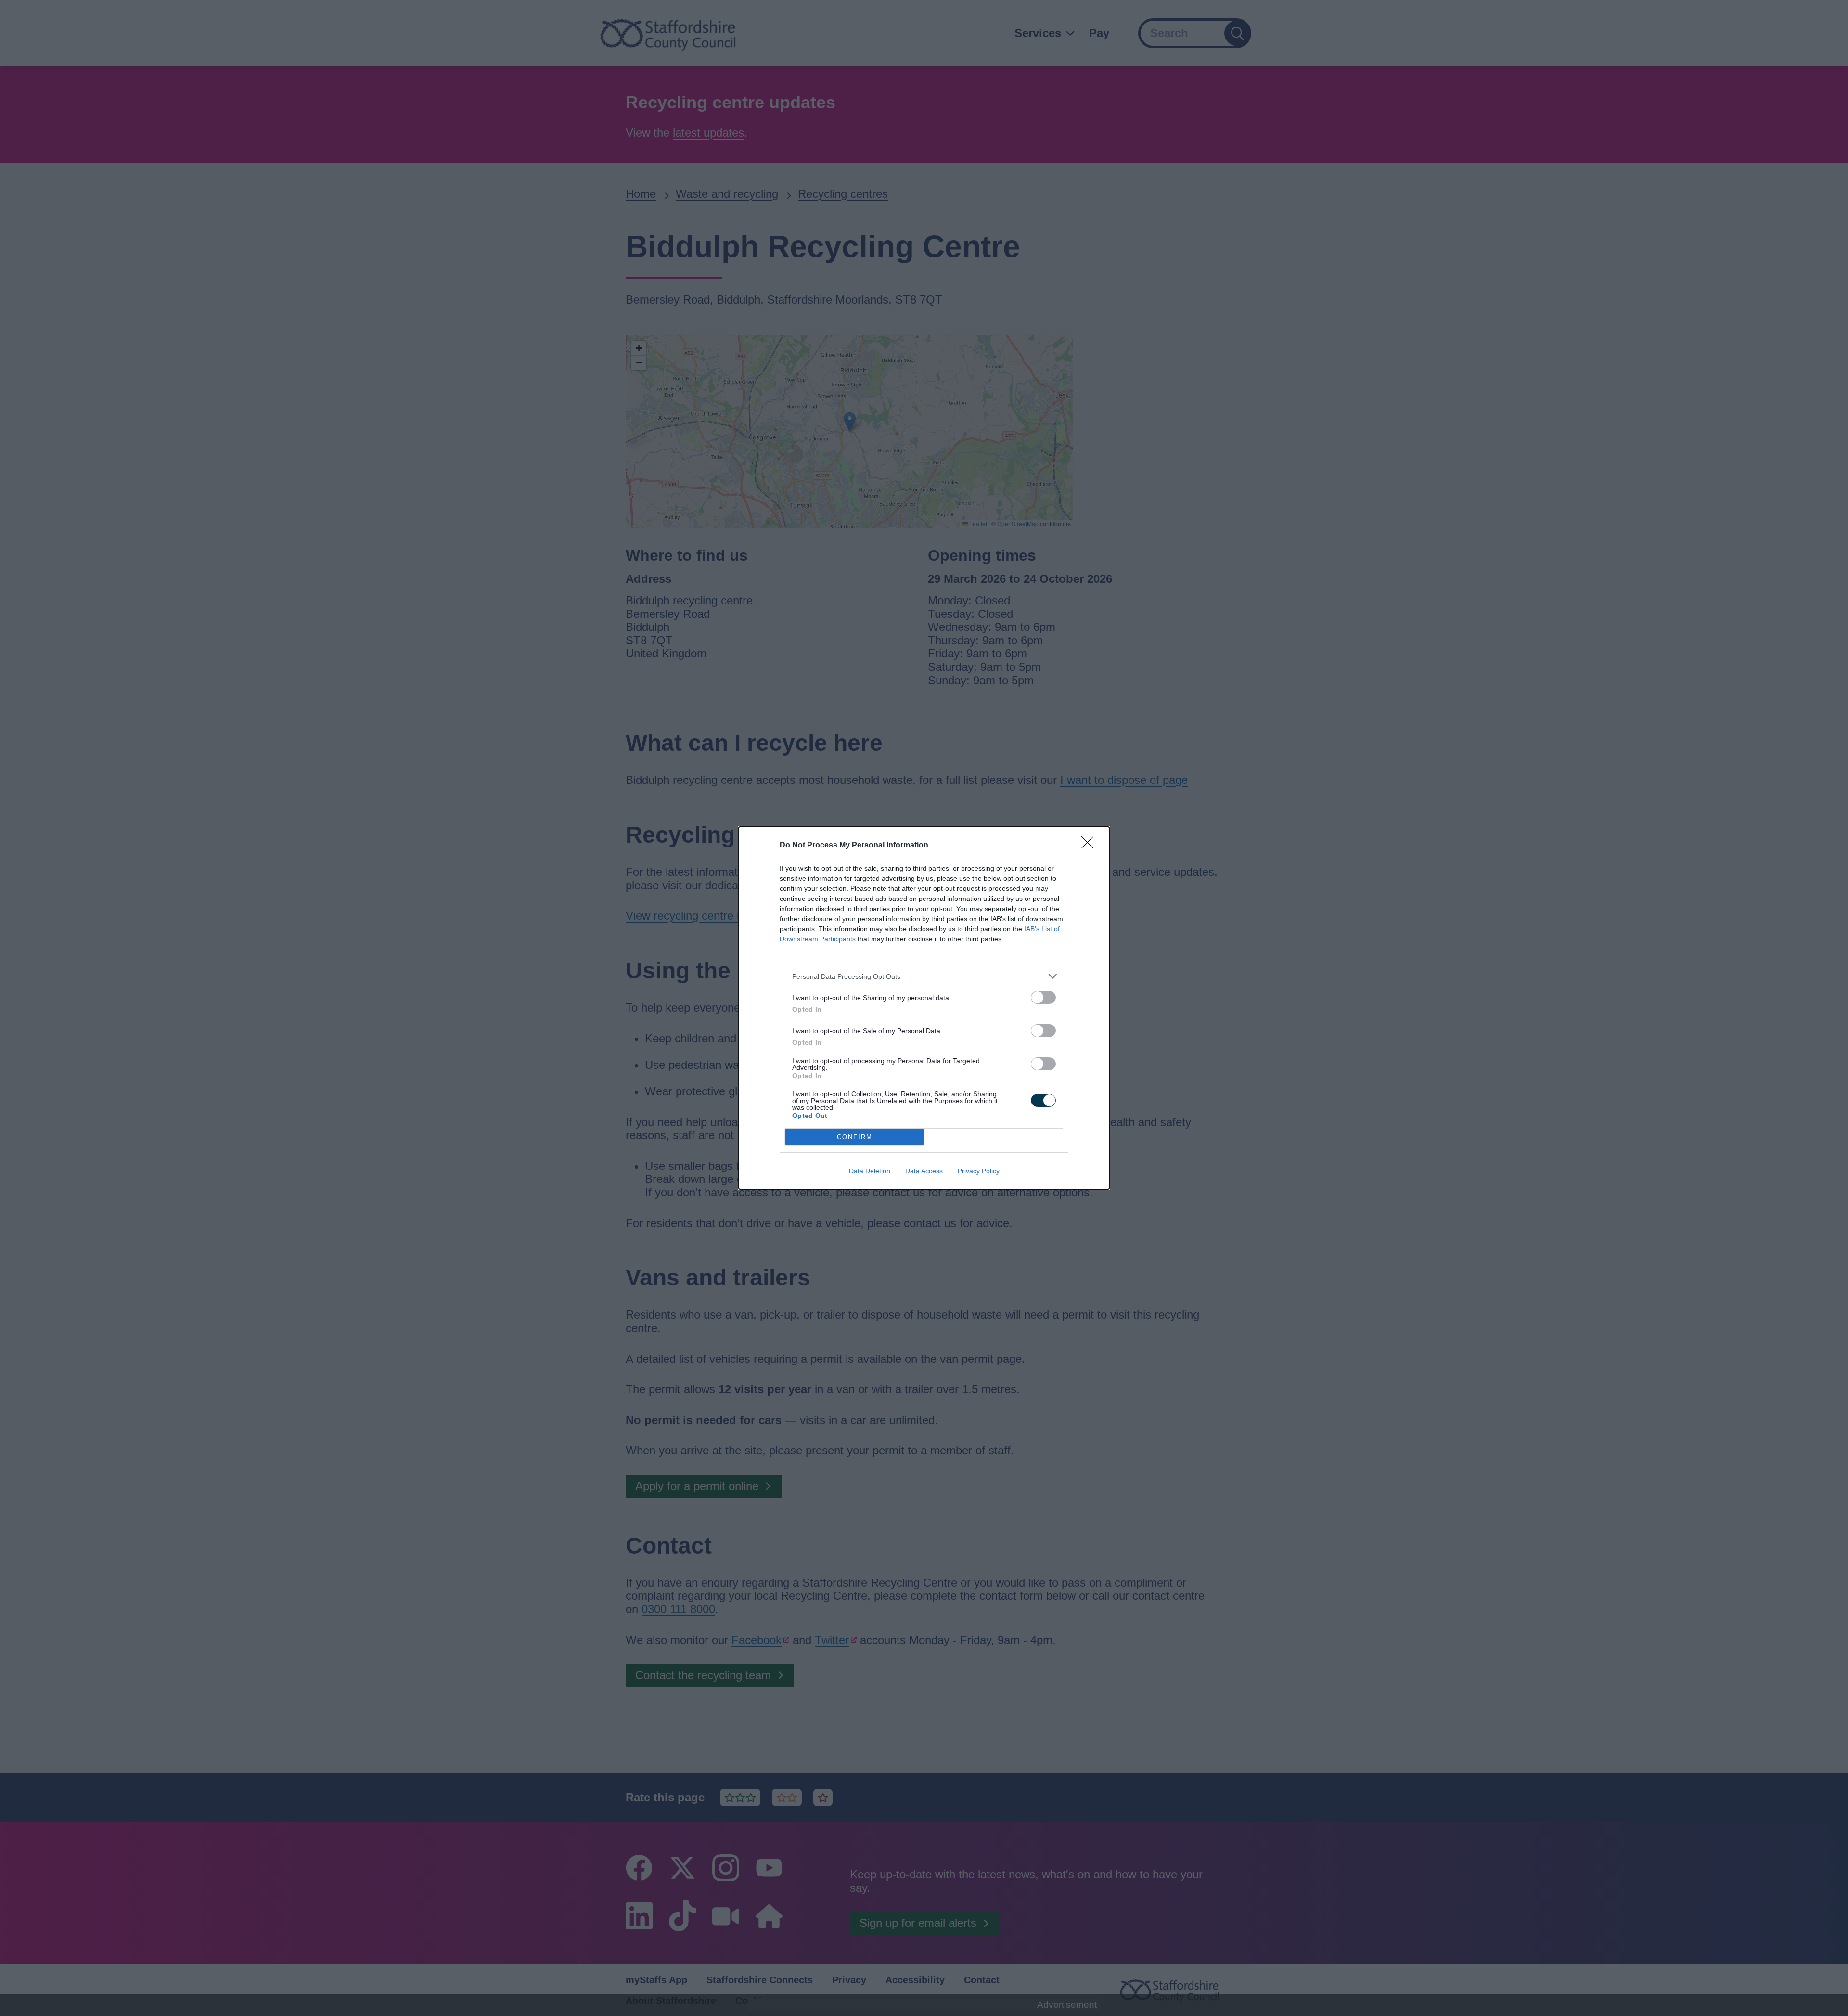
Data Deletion (870, 1171)
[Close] (1091, 846)
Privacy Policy (979, 1171)
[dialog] (924, 1008)
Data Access (924, 1171)
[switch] (1043, 997)
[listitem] (924, 976)
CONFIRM (855, 1137)
